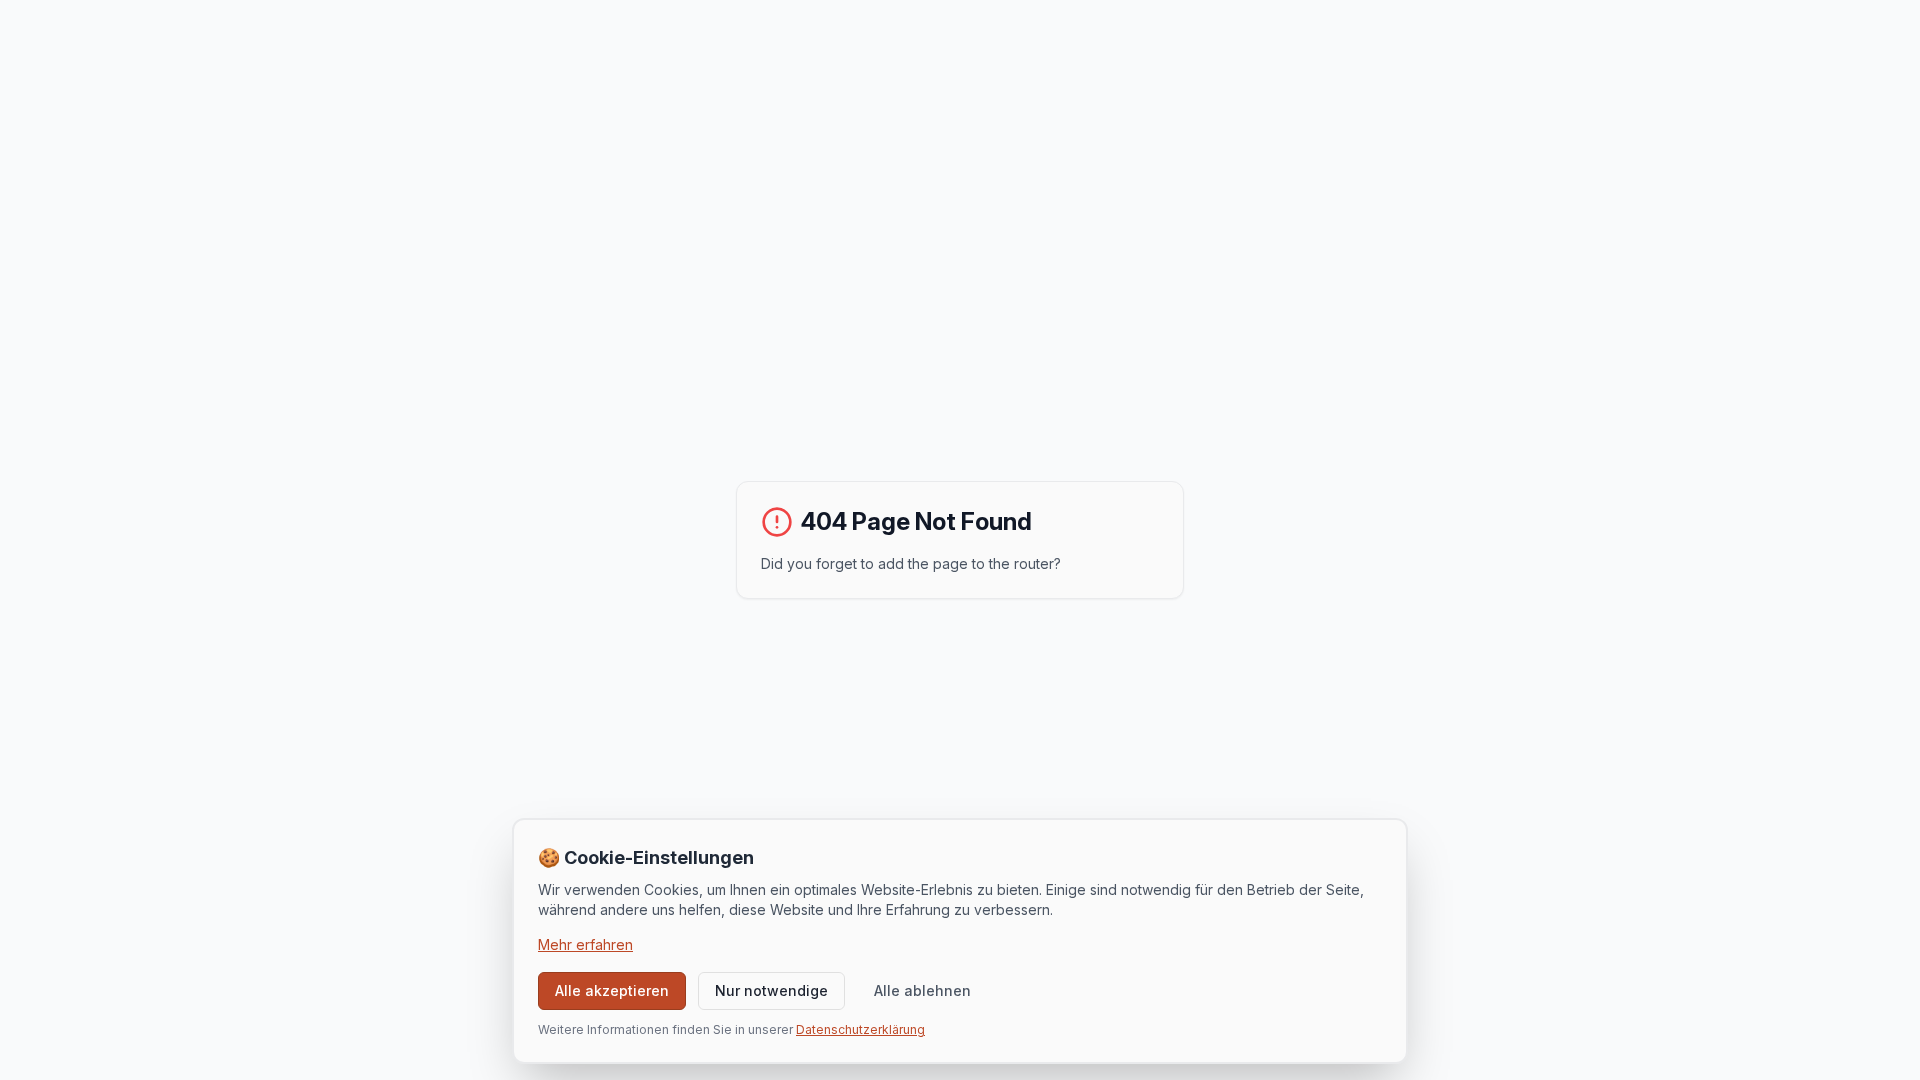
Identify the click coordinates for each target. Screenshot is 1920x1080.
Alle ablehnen (922, 990)
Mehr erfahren (585, 944)
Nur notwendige (771, 990)
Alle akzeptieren (612, 990)
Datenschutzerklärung (860, 1029)
